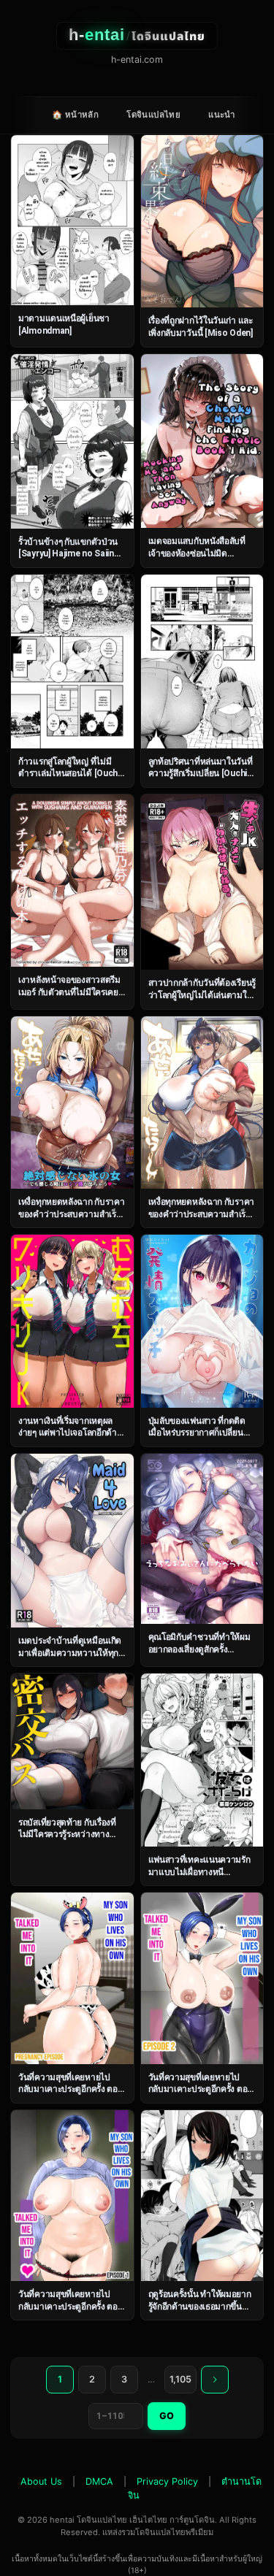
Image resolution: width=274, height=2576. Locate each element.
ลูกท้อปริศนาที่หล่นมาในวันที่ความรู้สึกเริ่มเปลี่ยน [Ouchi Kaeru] (201, 774)
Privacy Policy (167, 2481)
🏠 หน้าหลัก (75, 115)
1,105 (180, 2379)
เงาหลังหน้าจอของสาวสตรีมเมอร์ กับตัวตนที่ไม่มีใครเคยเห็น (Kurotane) (69, 992)
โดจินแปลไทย (153, 115)
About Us (41, 2481)
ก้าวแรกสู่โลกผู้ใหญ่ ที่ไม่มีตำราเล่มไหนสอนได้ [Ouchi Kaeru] (69, 774)
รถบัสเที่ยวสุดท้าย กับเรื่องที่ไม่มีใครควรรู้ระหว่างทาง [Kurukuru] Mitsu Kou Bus (70, 1835)
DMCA (99, 2481)
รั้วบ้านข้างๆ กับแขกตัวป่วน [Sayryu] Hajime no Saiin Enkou (68, 554)
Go (167, 2416)
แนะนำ (222, 115)
